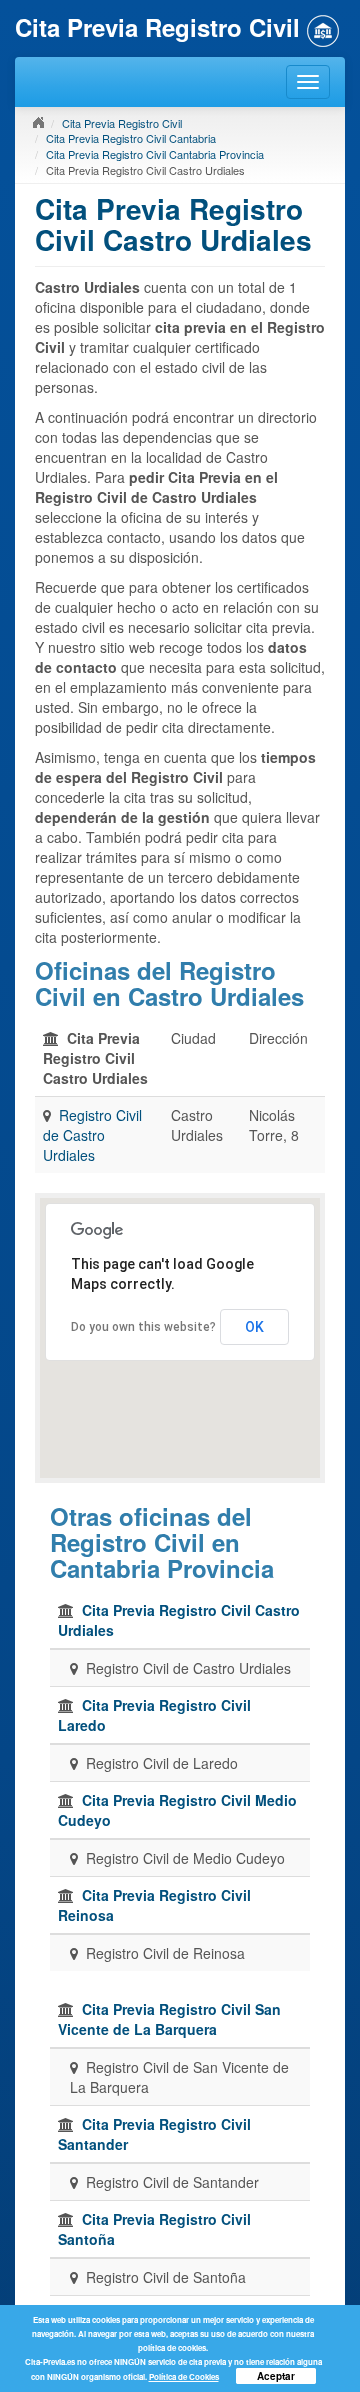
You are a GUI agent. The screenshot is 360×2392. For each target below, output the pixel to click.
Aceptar (276, 2376)
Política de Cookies (184, 2376)
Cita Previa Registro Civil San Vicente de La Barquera (169, 2019)
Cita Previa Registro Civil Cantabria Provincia (155, 154)
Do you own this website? (143, 1327)
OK (254, 1327)
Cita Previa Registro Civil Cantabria (131, 138)
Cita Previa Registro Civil (122, 123)
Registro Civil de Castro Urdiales (92, 1135)
